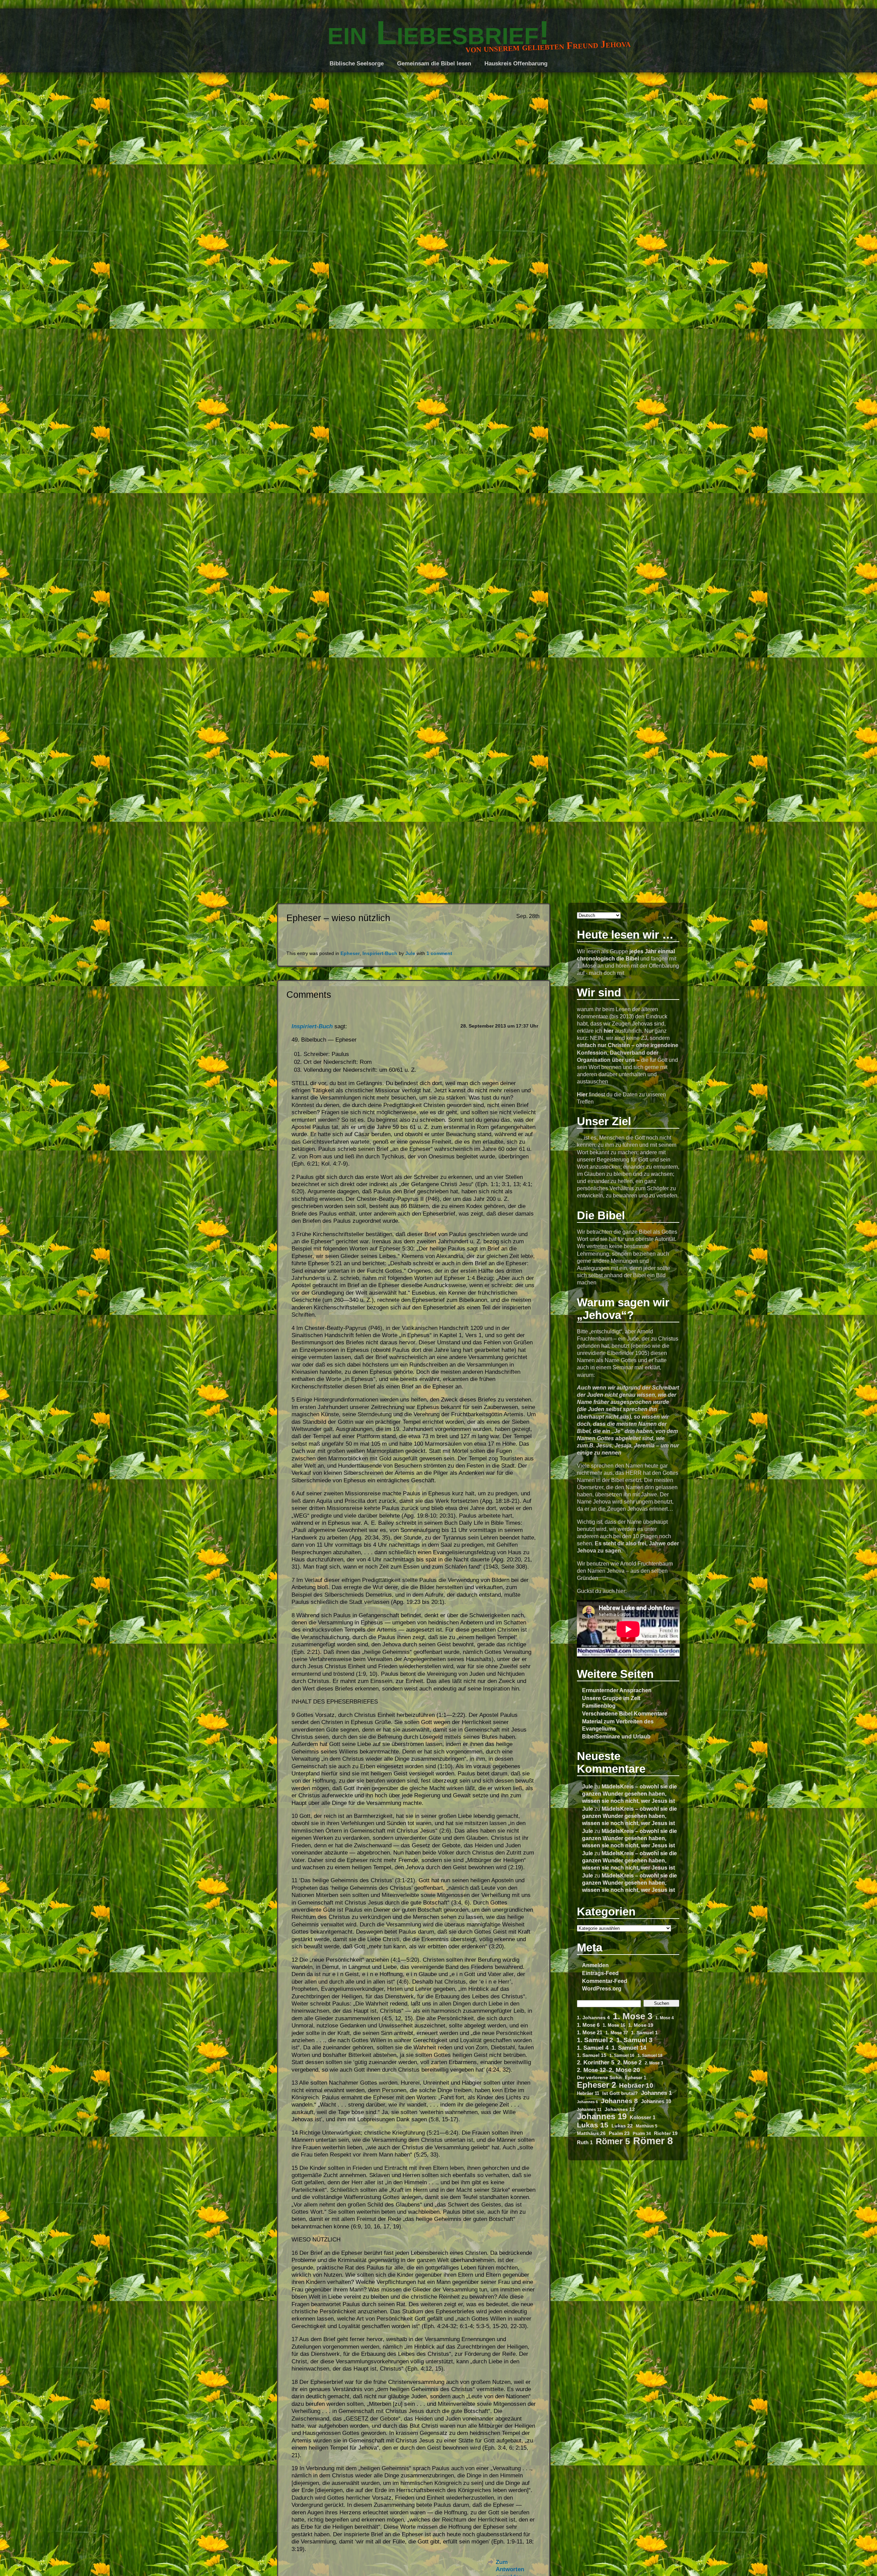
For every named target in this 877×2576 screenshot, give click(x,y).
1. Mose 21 (590, 2033)
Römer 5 (613, 2141)
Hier (582, 1094)
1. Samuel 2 (595, 2040)
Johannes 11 (589, 2109)
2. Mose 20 (624, 2070)
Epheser (350, 953)
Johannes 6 (587, 2102)
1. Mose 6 (588, 2025)
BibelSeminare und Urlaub (616, 1736)
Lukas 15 (593, 2125)
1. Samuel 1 (644, 2033)
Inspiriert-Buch (380, 953)
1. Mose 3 (633, 2016)
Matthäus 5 (647, 2126)
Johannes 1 (656, 2093)
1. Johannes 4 (593, 2018)
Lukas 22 (622, 2126)
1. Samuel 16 (622, 2055)
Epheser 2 (596, 2085)
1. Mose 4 (665, 2018)
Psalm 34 (642, 2133)
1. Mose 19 (641, 2025)
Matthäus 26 (591, 2133)
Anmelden (595, 1965)
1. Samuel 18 (650, 2055)
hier (609, 1031)
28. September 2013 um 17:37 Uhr (499, 1026)
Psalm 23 (619, 2133)
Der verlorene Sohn (599, 2077)
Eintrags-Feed (600, 1973)
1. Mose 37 (617, 2033)
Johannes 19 (602, 2117)
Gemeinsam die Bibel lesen (434, 64)
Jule (588, 1786)
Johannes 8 (619, 2101)
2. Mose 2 (629, 2063)
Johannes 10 (656, 2101)
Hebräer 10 (636, 2085)
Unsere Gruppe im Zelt (611, 1698)
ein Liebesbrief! (439, 33)
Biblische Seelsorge (357, 64)
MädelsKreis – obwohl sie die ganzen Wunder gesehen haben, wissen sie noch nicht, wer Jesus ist (629, 1794)
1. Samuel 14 (629, 2048)
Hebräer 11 (588, 2093)
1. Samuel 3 (634, 2040)
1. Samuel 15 (592, 2055)
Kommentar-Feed (605, 1981)
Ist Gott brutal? (620, 2093)
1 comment (439, 953)
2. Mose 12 (591, 2070)
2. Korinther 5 (596, 2062)
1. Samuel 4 (593, 2048)
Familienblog (599, 1706)
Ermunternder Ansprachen (617, 1690)
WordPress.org (602, 1988)
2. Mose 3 (654, 2063)
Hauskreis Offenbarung (516, 64)
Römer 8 (653, 2141)
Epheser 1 (635, 2078)
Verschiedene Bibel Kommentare (625, 1713)
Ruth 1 (585, 2143)
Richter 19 (666, 2133)
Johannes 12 (620, 2109)
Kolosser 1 (643, 2118)
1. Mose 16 (614, 2025)
